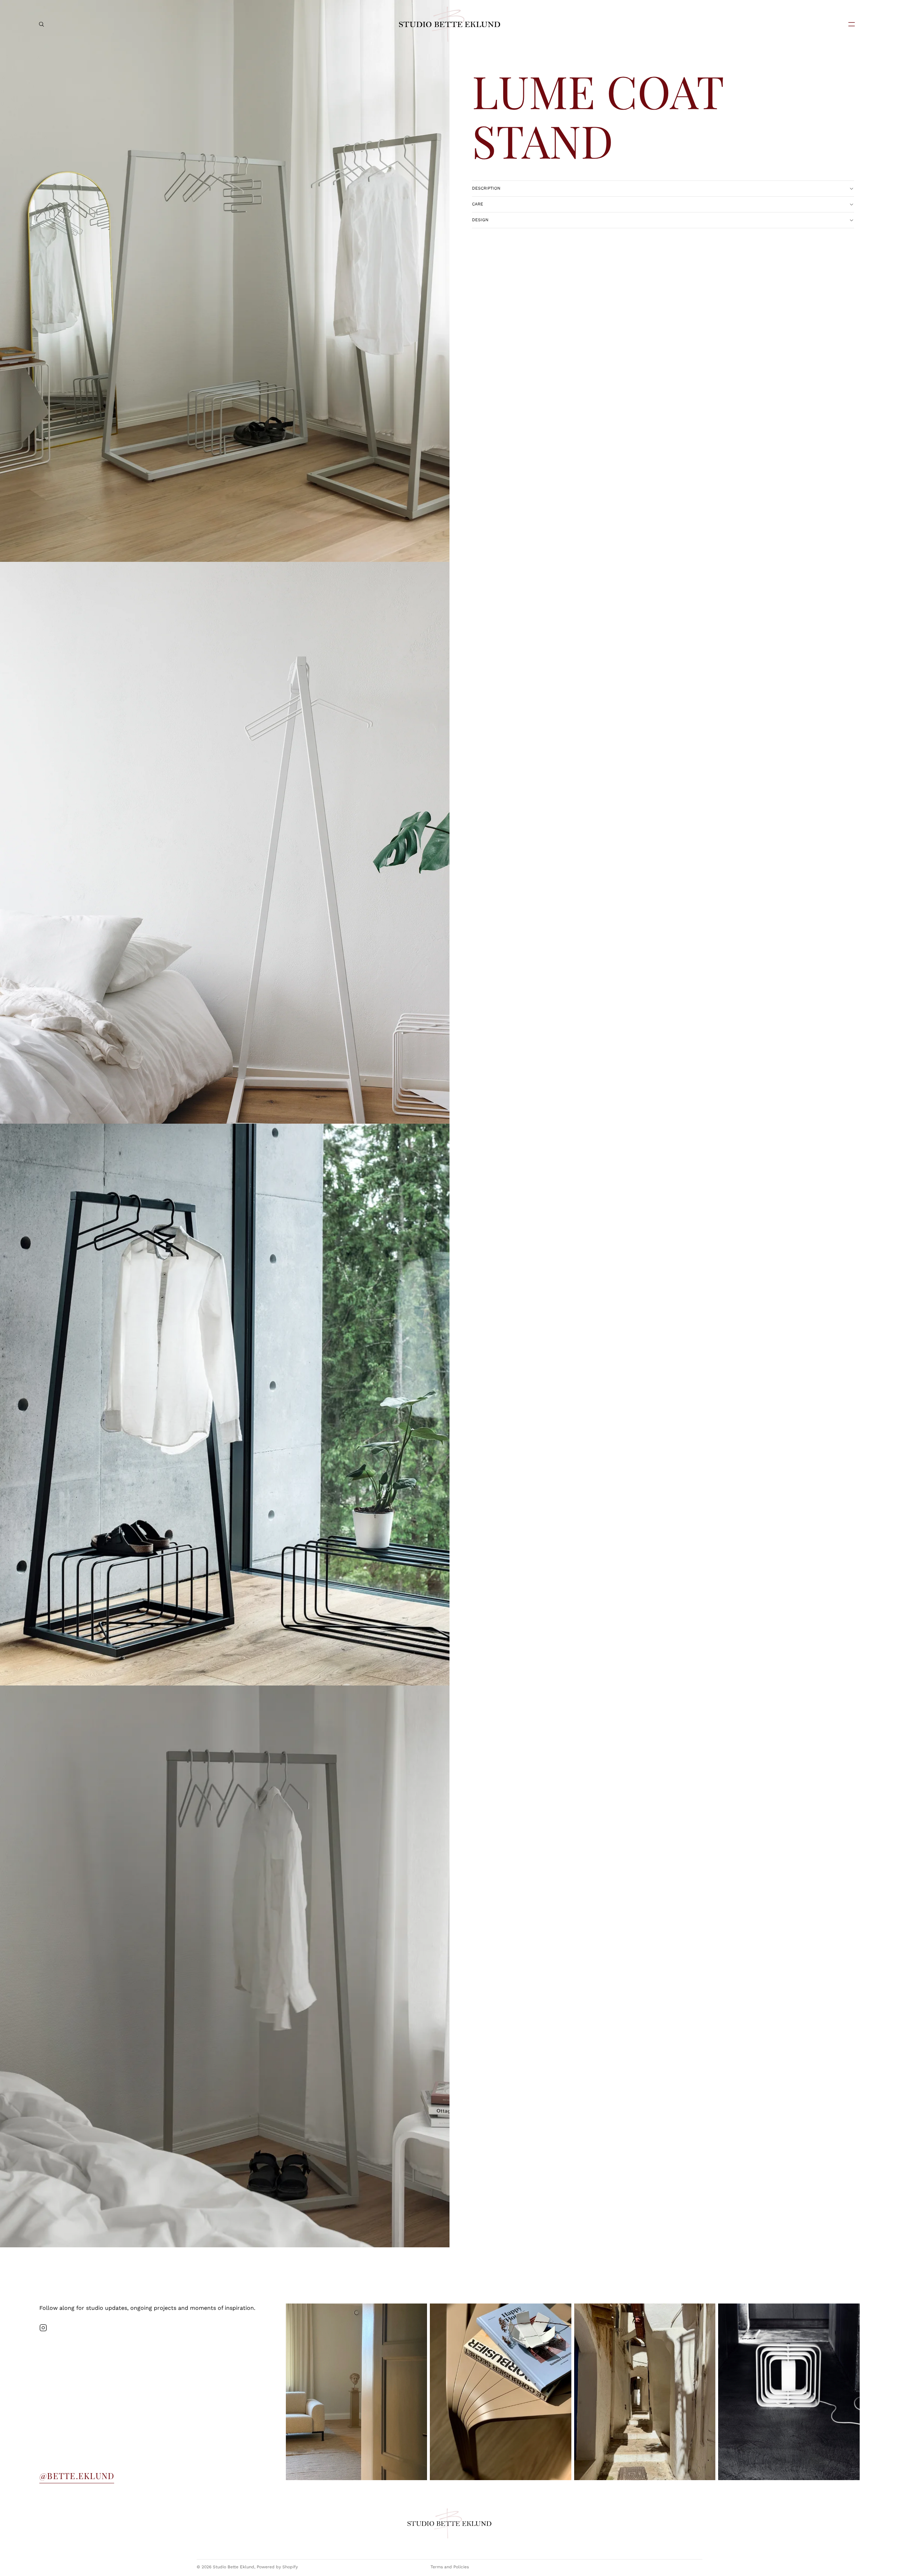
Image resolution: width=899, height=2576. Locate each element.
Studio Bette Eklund (234, 2567)
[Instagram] (43, 2328)
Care (478, 204)
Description (486, 188)
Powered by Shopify (277, 2567)
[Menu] (849, 24)
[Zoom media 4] (225, 1966)
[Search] (41, 24)
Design (480, 220)
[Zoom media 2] (225, 843)
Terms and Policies (450, 2567)
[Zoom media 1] (225, 281)
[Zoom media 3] (225, 1405)
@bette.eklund (77, 2476)
